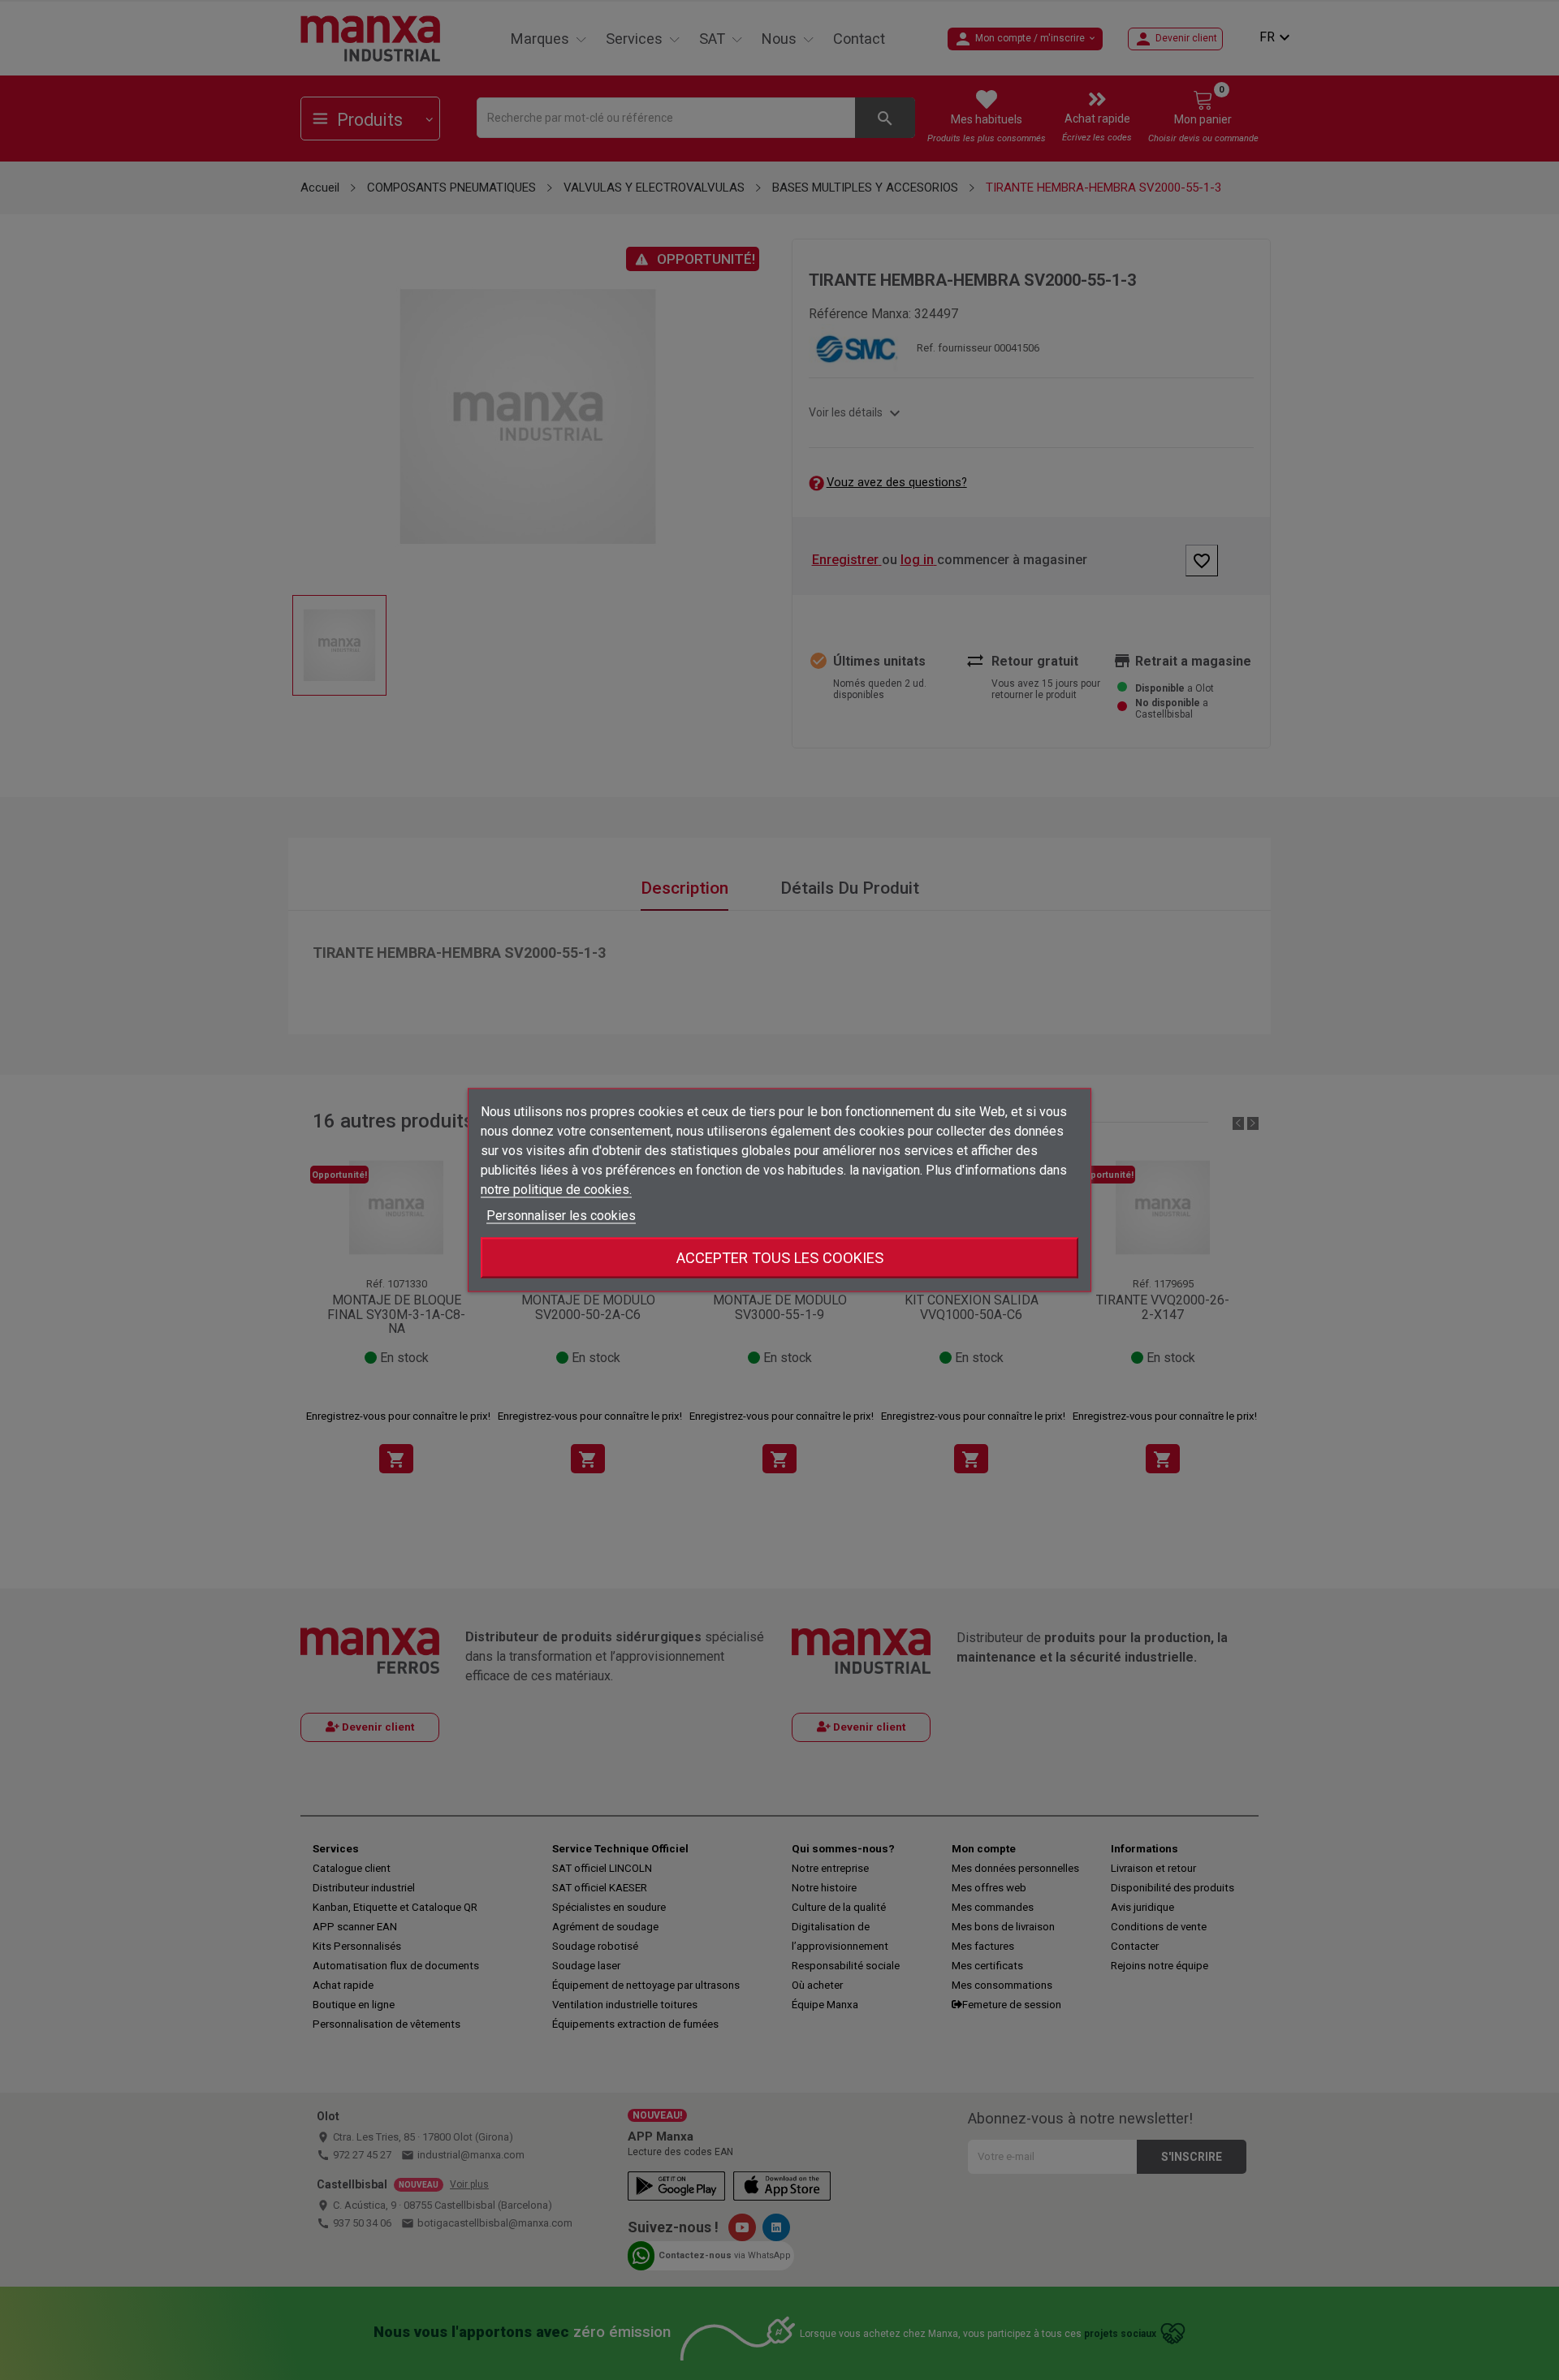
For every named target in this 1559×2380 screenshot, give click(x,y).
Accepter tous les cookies (780, 1258)
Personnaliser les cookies (561, 1216)
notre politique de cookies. (556, 1190)
